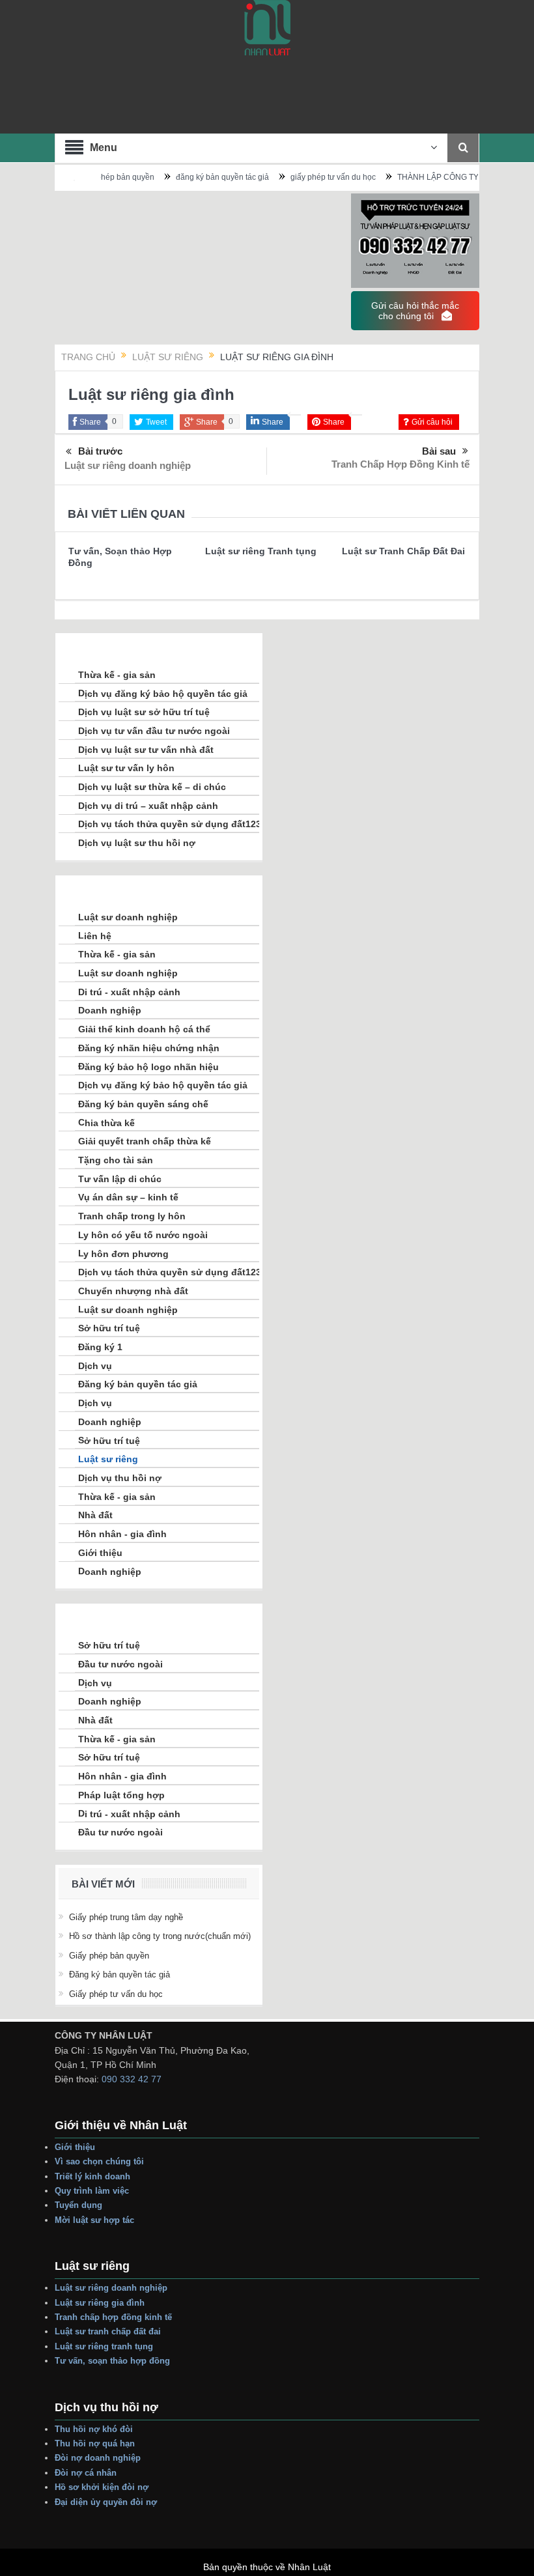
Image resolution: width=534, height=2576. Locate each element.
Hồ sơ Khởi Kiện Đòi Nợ (102, 2487)
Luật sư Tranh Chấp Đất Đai (403, 551)
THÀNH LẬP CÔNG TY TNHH (415, 177)
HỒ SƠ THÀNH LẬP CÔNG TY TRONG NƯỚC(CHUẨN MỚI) (160, 1936)
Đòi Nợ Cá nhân (86, 2473)
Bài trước (100, 451)
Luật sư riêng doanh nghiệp (128, 465)
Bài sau (439, 451)
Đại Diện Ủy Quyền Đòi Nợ (106, 2502)
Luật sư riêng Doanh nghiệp (111, 2288)
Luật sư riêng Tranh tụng (261, 551)
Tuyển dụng (78, 2205)
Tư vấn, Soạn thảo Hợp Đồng (112, 2361)
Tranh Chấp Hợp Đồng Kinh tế (400, 464)
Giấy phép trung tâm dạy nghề (126, 1917)
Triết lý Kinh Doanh (94, 2176)
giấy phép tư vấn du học (299, 177)
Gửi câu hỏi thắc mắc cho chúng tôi (415, 311)
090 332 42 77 (132, 2079)
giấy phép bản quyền (109, 1956)
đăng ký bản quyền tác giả (188, 177)
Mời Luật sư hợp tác (94, 2220)
